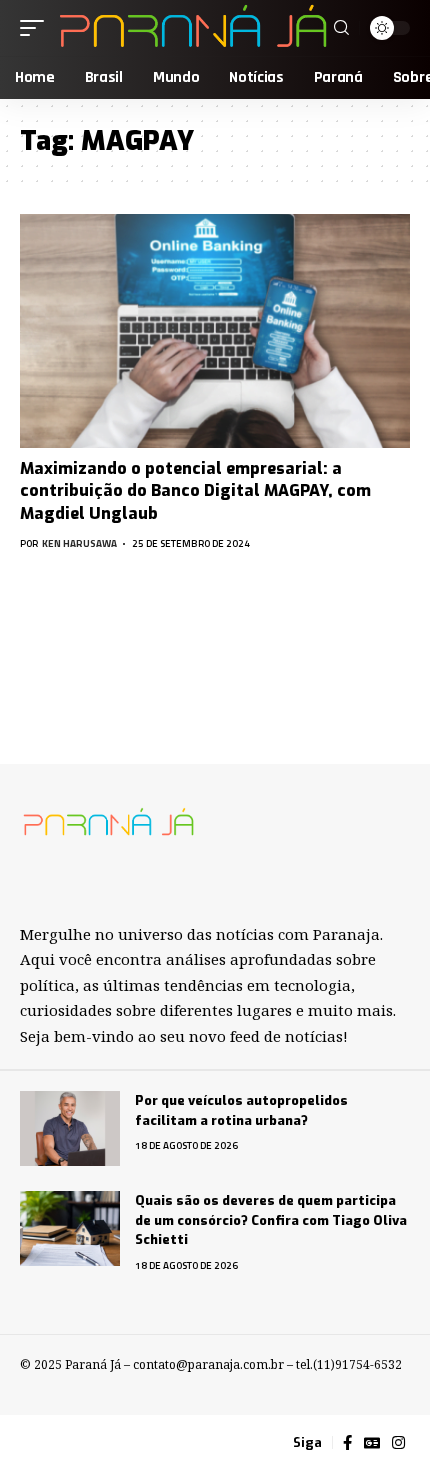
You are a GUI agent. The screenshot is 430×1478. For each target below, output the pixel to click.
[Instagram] (398, 1443)
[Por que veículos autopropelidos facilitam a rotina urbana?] (70, 1128)
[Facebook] (347, 1443)
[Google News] (372, 1443)
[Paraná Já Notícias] (191, 28)
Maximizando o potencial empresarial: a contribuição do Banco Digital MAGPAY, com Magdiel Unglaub (195, 491)
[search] (341, 28)
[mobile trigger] (37, 28)
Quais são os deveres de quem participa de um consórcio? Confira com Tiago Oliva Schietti (271, 1220)
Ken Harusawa (79, 543)
